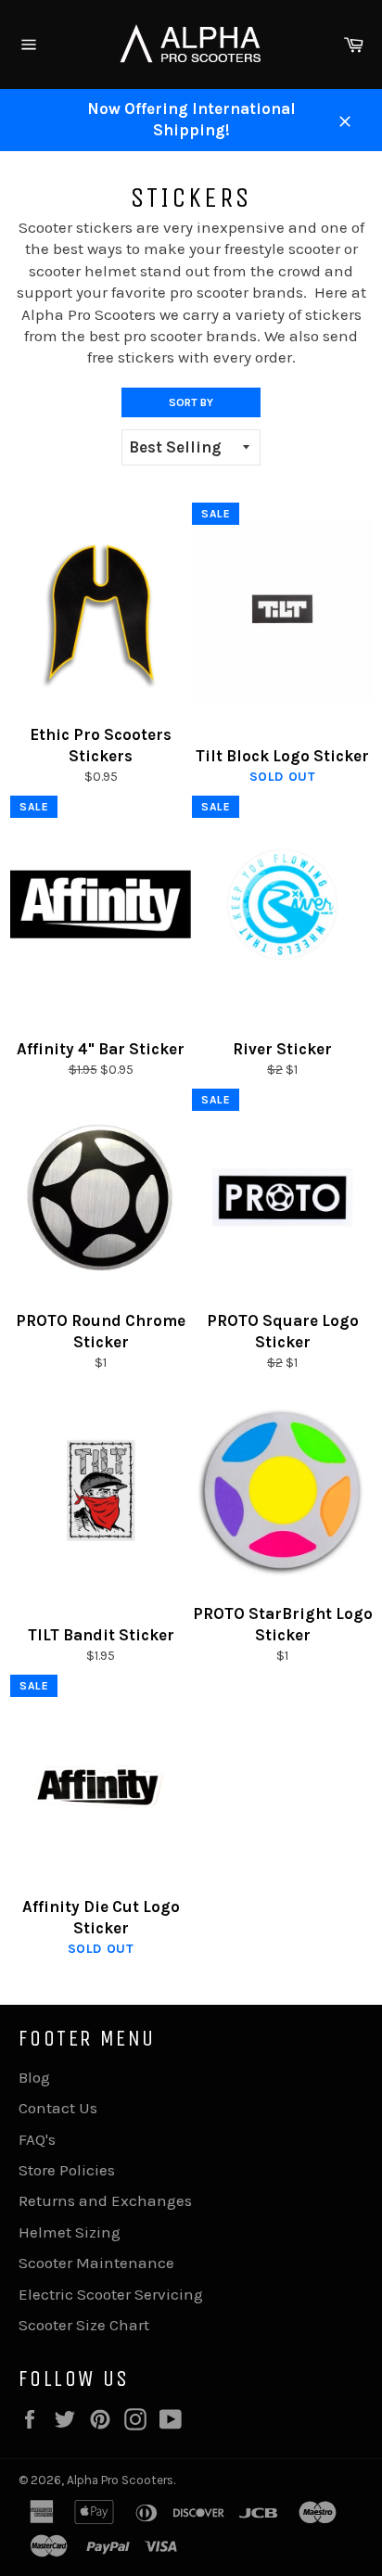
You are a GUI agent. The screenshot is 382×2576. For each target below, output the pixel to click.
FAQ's (37, 2139)
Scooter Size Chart (84, 2325)
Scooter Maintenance (96, 2263)
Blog (34, 2077)
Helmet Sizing (70, 2232)
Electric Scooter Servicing (111, 2294)
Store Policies (67, 2170)
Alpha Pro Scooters (120, 2480)
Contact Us (58, 2108)
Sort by (191, 402)
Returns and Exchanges (105, 2200)
